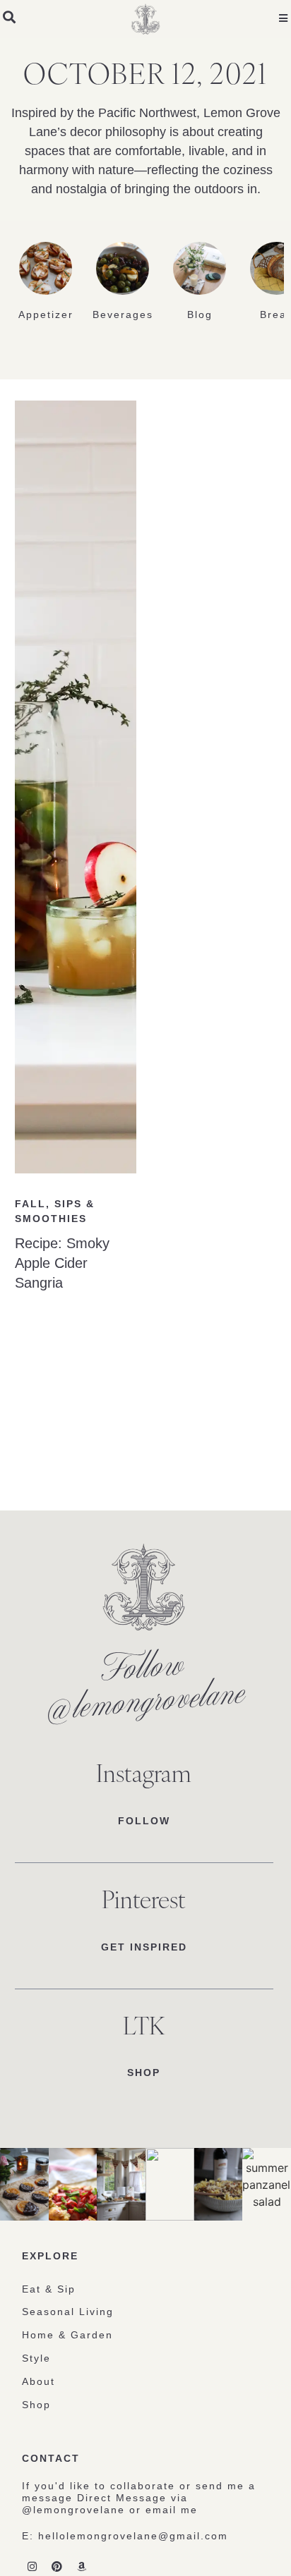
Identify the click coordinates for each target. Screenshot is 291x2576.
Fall (30, 1204)
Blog (200, 315)
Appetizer (46, 315)
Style (36, 2358)
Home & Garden (67, 2335)
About (38, 2381)
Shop (36, 2405)
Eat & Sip (49, 2289)
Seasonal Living (68, 2312)
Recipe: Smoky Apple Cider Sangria (62, 1263)
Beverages (123, 315)
